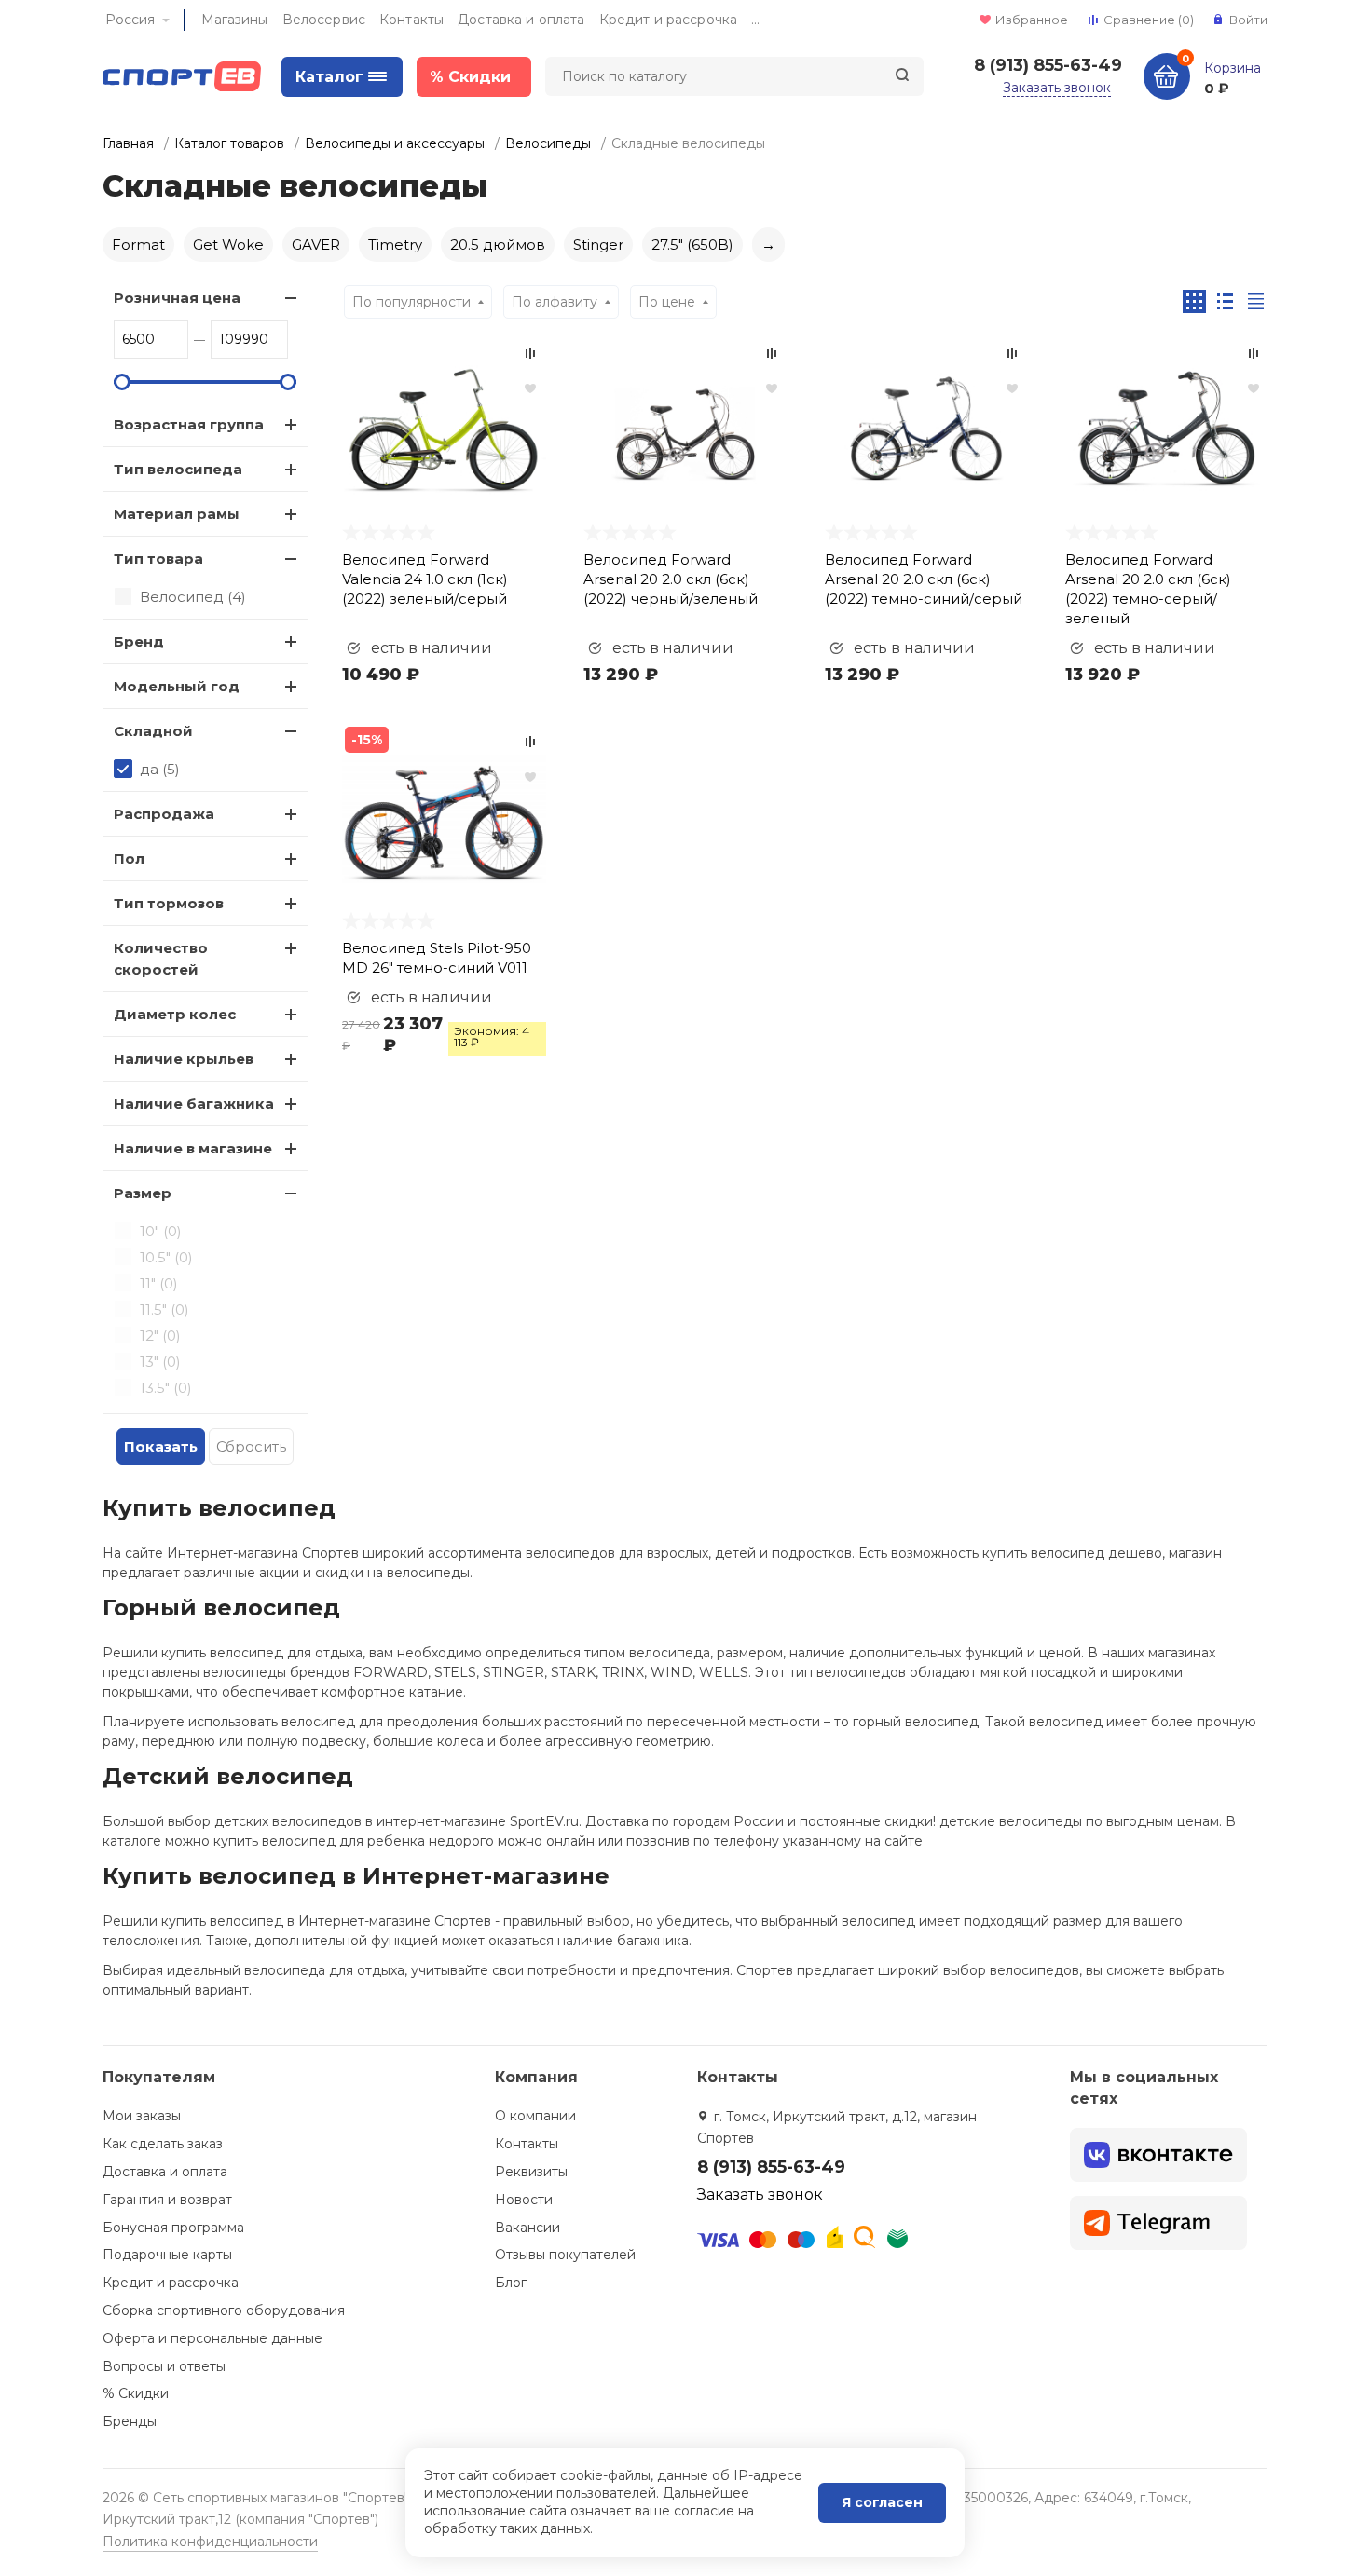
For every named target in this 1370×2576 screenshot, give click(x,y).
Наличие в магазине (193, 1148)
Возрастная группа (189, 424)
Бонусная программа (173, 2228)
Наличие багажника (194, 1104)
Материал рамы (177, 514)
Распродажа (164, 814)
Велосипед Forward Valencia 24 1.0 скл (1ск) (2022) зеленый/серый (425, 579)
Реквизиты (531, 2172)
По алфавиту (555, 302)
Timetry (395, 245)
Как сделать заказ (163, 2144)
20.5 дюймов (498, 245)
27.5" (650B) (692, 245)
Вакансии (527, 2228)
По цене (667, 302)
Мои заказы (142, 2116)
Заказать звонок (1057, 88)
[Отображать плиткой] (1194, 301)
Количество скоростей (161, 959)
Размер (143, 1193)
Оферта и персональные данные (212, 2338)
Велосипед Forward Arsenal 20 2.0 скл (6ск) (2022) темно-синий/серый (924, 579)
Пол (129, 859)
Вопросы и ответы (164, 2366)
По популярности (411, 302)
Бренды (130, 2421)
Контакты (411, 20)
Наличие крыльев (184, 1059)
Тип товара (158, 559)
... (755, 20)
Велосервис (324, 20)
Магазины (235, 20)
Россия (130, 20)
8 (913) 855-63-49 (1048, 65)
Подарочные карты (167, 2255)
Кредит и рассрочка (669, 20)
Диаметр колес (175, 1014)
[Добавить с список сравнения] (530, 353)
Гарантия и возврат (167, 2200)
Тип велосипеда (178, 469)
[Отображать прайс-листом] (1256, 301)
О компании (535, 2116)
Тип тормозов (169, 903)
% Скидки (136, 2393)
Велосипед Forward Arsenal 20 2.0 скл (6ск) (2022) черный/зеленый (671, 579)
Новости (524, 2200)
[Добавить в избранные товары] (530, 388)
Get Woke (228, 245)
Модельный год (177, 686)
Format (138, 245)
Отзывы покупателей (565, 2255)
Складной (153, 731)
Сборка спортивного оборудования (224, 2310)
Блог (511, 2283)
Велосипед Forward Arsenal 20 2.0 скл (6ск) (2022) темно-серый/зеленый (1148, 589)
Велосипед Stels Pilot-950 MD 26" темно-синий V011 (437, 958)
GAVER (316, 245)
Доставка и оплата (521, 20)
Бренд (139, 641)
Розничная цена (177, 298)
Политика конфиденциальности (210, 2542)
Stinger (598, 245)
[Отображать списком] (1225, 301)
